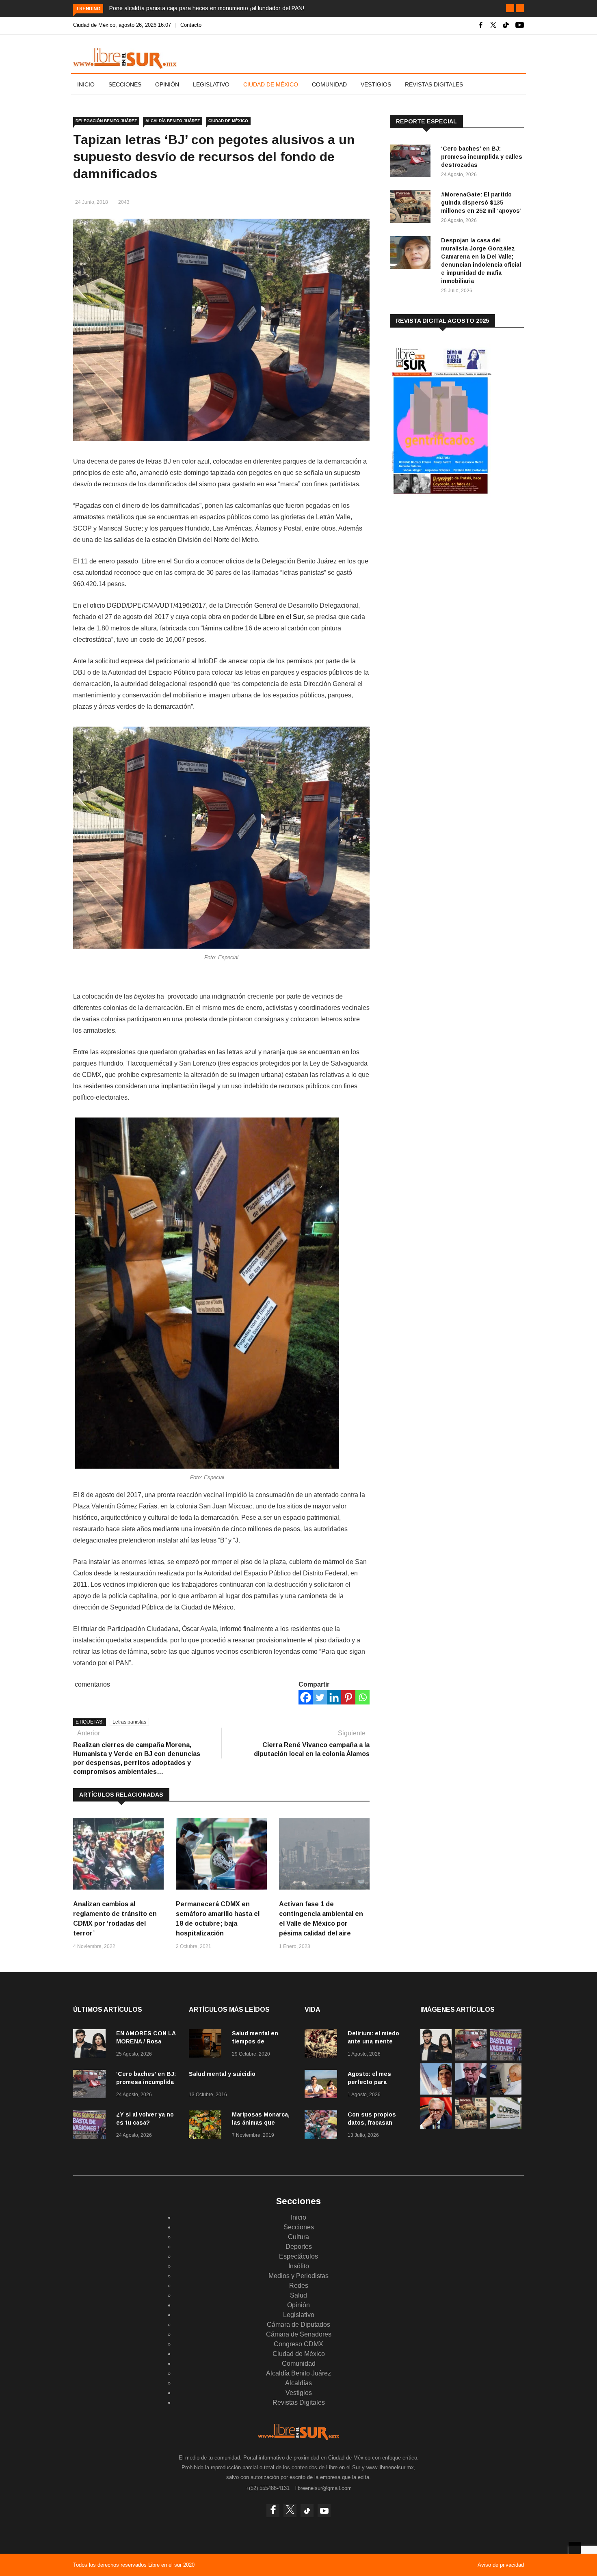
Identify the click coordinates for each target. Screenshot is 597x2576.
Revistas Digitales (434, 84)
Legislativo (211, 84)
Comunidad (329, 84)
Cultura (298, 2237)
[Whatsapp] (362, 1697)
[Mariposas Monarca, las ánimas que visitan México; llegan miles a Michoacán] (207, 2126)
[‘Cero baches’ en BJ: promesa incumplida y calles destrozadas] (412, 162)
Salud (298, 2295)
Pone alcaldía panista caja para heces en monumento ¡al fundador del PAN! (207, 8)
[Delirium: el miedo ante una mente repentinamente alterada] (323, 2045)
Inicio (86, 84)
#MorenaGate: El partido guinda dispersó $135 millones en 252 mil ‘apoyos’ (481, 203)
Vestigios (376, 84)
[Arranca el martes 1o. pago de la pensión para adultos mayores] (506, 2092)
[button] (510, 8)
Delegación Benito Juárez (106, 121)
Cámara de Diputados (298, 2325)
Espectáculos (298, 2256)
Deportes (299, 2247)
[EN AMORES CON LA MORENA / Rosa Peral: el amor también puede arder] (91, 2045)
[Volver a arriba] (575, 2548)
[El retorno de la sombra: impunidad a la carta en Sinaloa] (436, 2126)
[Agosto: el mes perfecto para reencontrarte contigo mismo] (323, 2085)
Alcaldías (298, 2383)
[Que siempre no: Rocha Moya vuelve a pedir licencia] (471, 2092)
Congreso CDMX (298, 2344)
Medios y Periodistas (298, 2276)
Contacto (191, 25)
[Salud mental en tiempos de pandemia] (207, 2045)
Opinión (167, 84)
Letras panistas (129, 1722)
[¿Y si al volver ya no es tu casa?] (91, 2126)
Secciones (125, 84)
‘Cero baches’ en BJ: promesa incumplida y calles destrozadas (482, 157)
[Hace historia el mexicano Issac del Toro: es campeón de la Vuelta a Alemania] (436, 2092)
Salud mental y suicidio (222, 2074)
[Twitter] (320, 1697)
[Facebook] (306, 1697)
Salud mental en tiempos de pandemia (255, 2041)
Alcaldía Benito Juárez (173, 121)
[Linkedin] (334, 1697)
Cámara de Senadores (299, 2334)
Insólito (299, 2266)
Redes (299, 2286)
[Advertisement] (451, 568)
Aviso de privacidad (501, 2565)
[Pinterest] (348, 1697)
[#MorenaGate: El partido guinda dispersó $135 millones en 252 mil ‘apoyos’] (412, 208)
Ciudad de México (271, 84)
